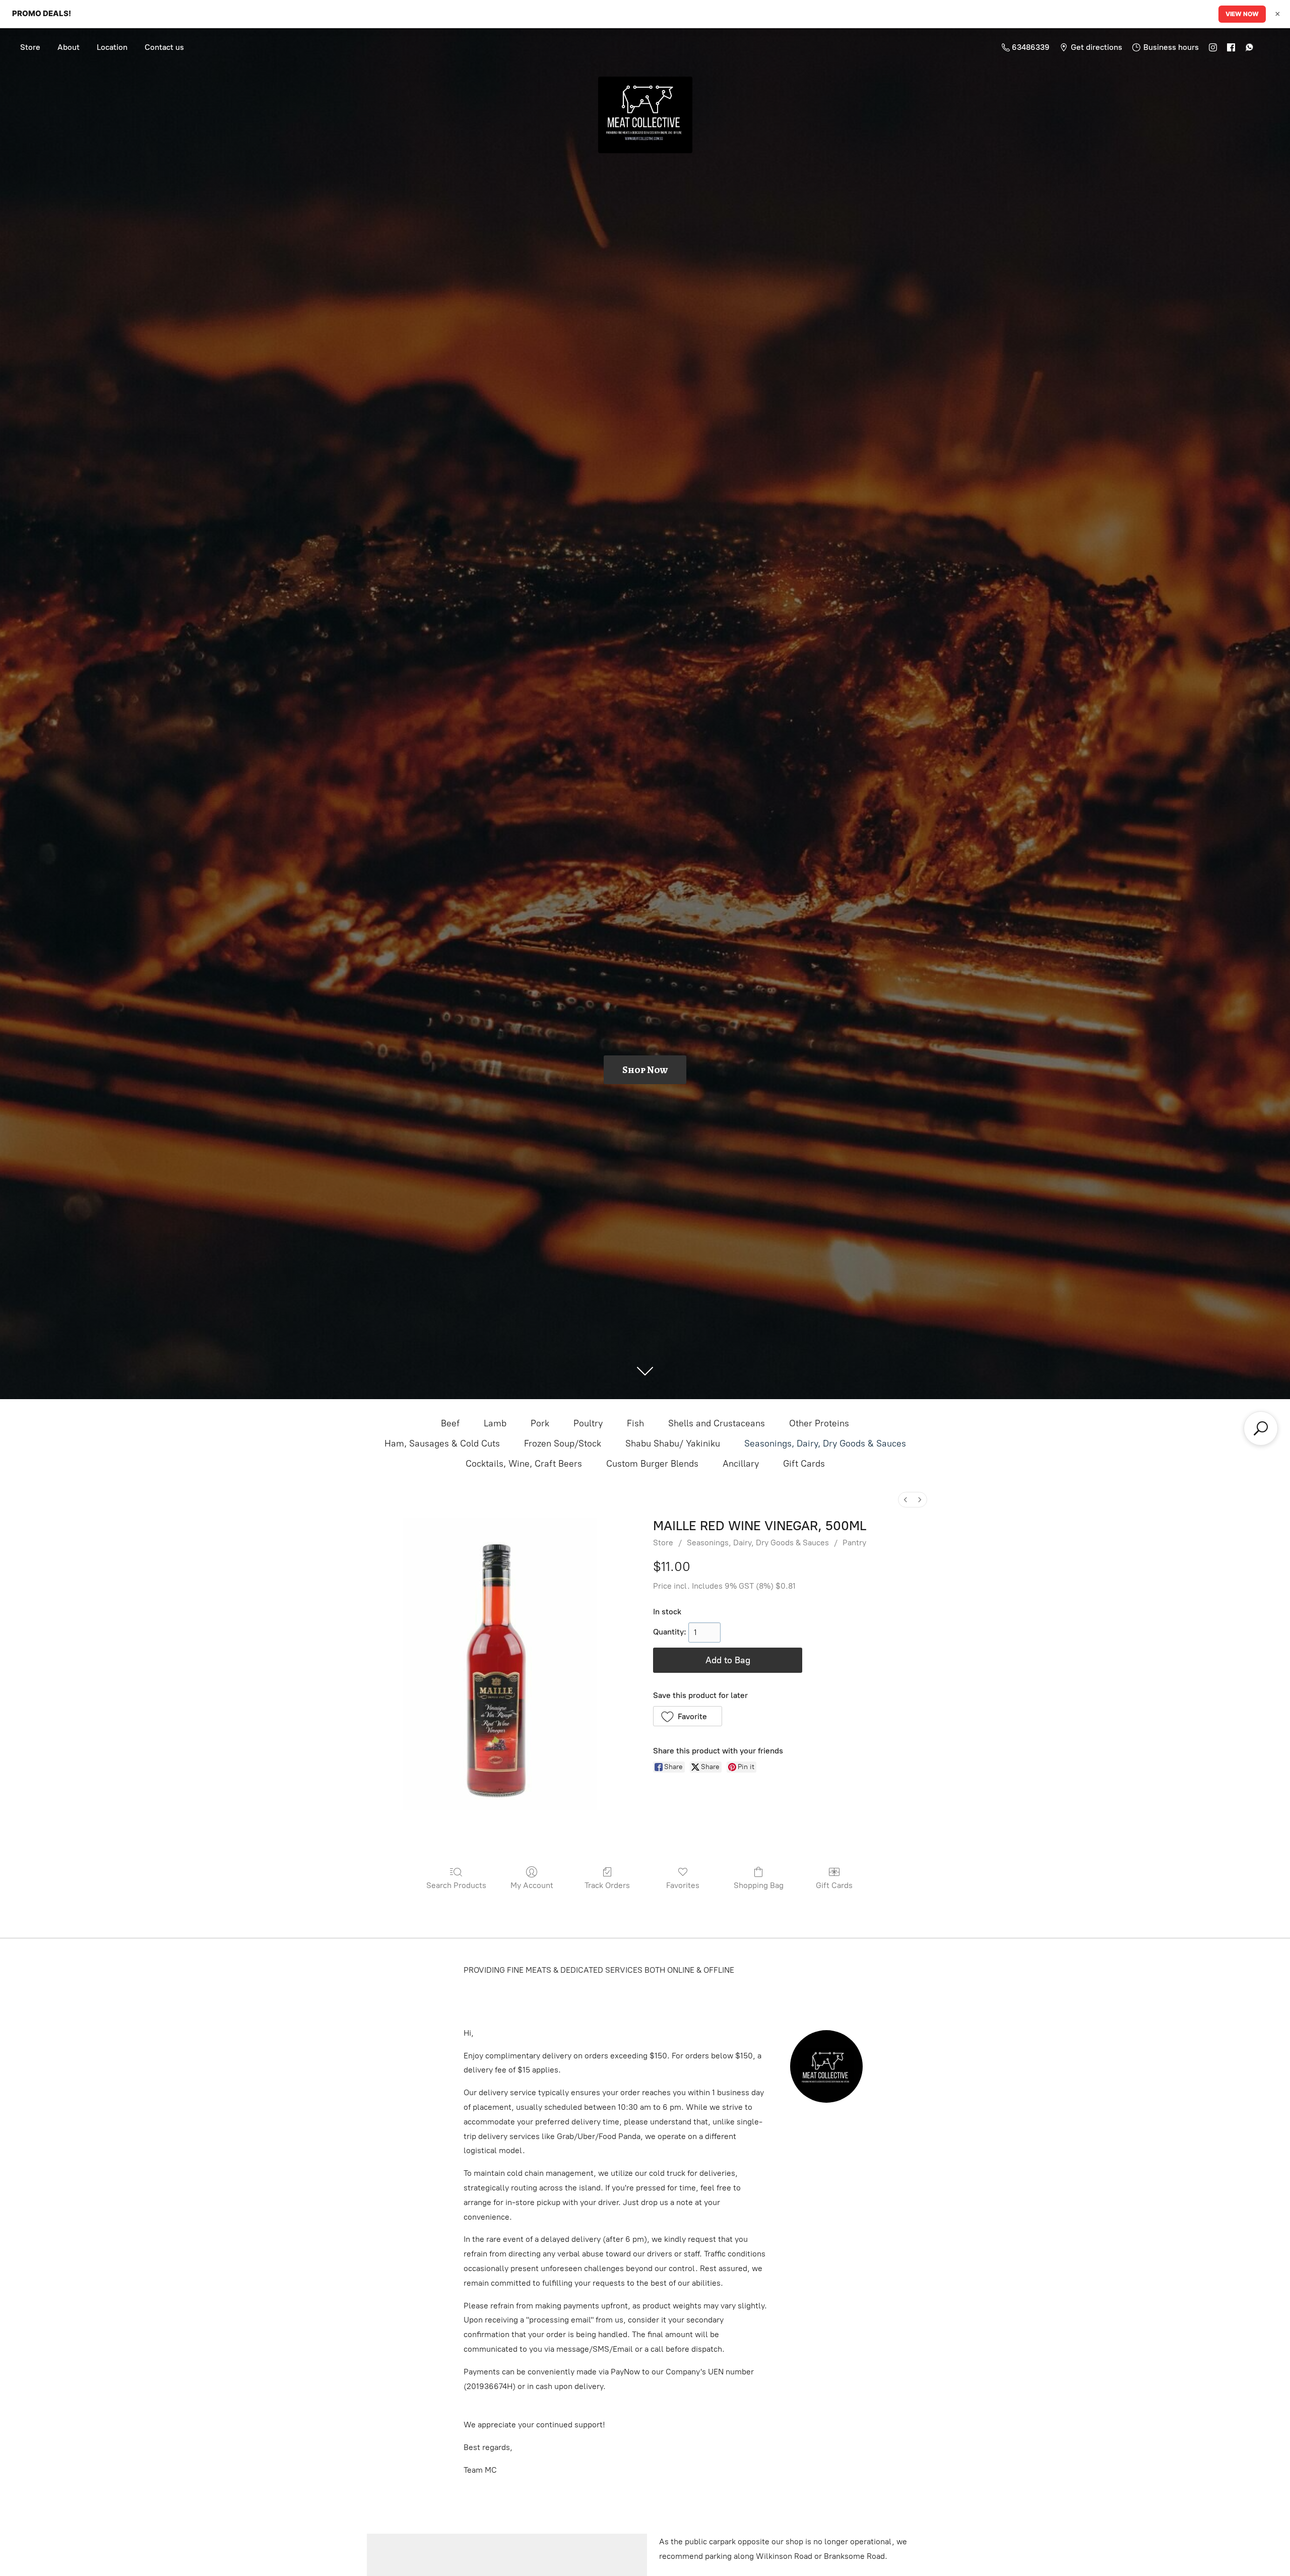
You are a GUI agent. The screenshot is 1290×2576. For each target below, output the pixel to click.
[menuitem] (906, 1500)
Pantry (854, 1543)
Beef (450, 1423)
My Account (532, 1885)
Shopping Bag (759, 1885)
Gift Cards (804, 1464)
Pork (540, 1423)
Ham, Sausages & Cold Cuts (442, 1443)
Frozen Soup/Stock (563, 1443)
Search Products (456, 1885)
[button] (688, 1716)
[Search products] (1261, 1428)
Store (30, 47)
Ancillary (741, 1464)
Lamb (495, 1423)
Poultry (588, 1423)
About (69, 47)
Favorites (683, 1885)
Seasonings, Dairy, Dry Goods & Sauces (825, 1443)
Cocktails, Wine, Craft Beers (524, 1464)
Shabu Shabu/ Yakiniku (673, 1443)
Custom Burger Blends (652, 1464)
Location (112, 47)
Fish (635, 1423)
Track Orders (607, 1885)
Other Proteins (819, 1423)
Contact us (164, 47)
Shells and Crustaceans (717, 1423)
